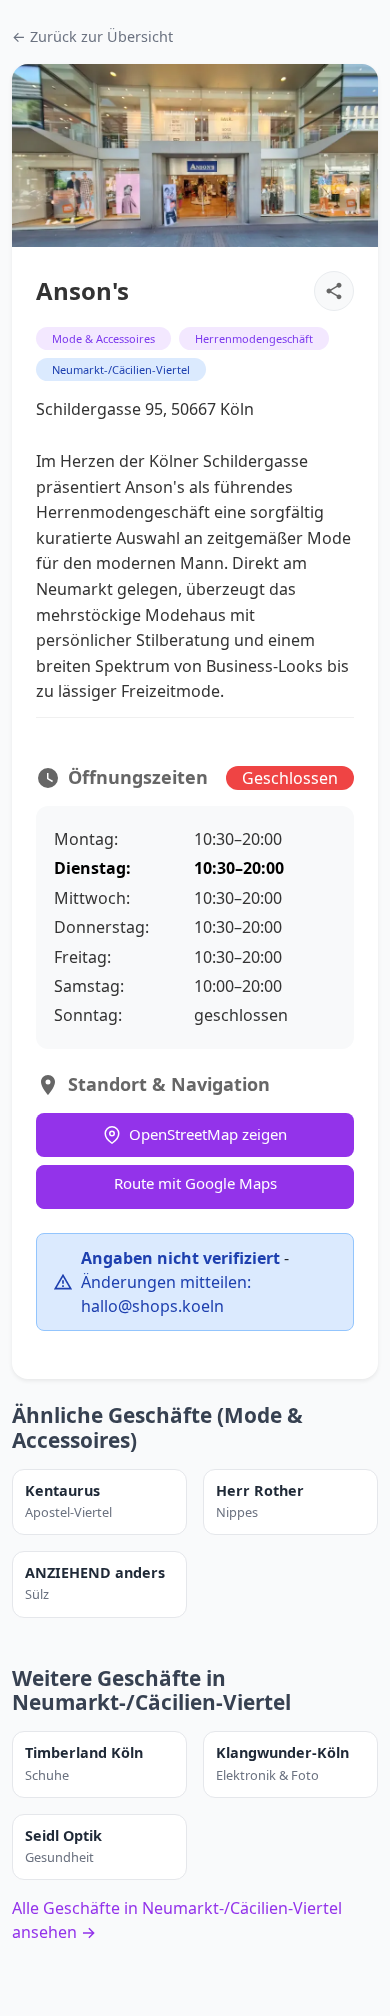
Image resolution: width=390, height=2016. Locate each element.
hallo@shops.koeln (152, 1306)
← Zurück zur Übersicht (92, 36)
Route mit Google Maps (195, 1183)
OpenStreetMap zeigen (208, 1134)
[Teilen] (334, 291)
